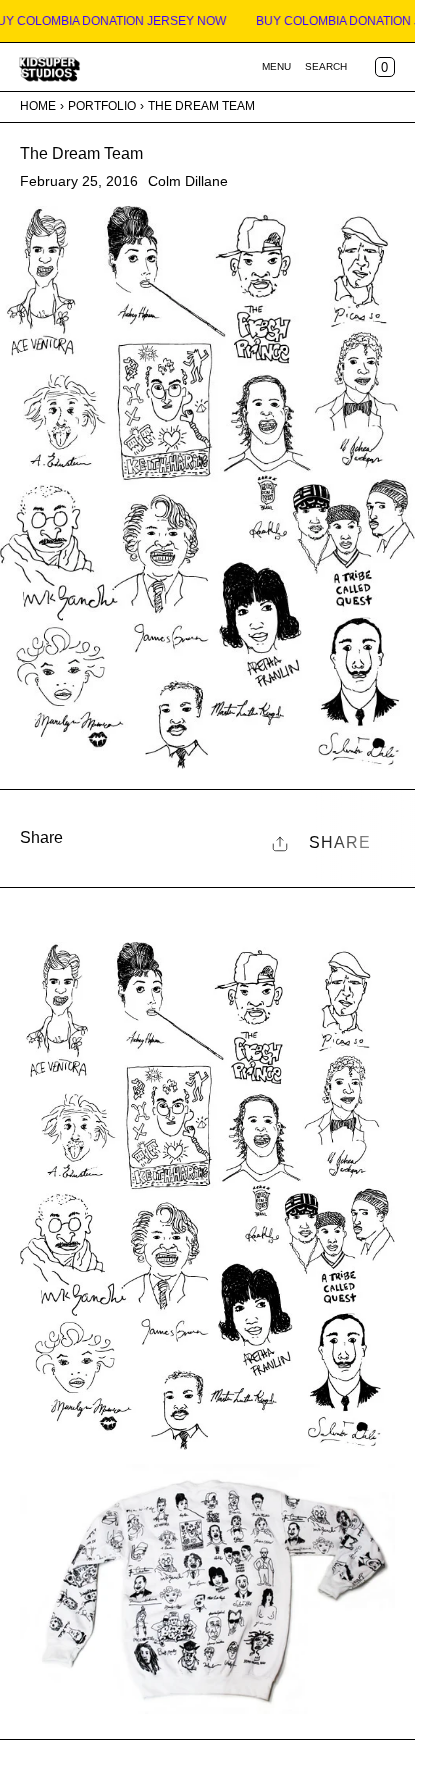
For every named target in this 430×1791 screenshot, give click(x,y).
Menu (276, 66)
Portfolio (102, 106)
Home (38, 106)
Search (326, 66)
